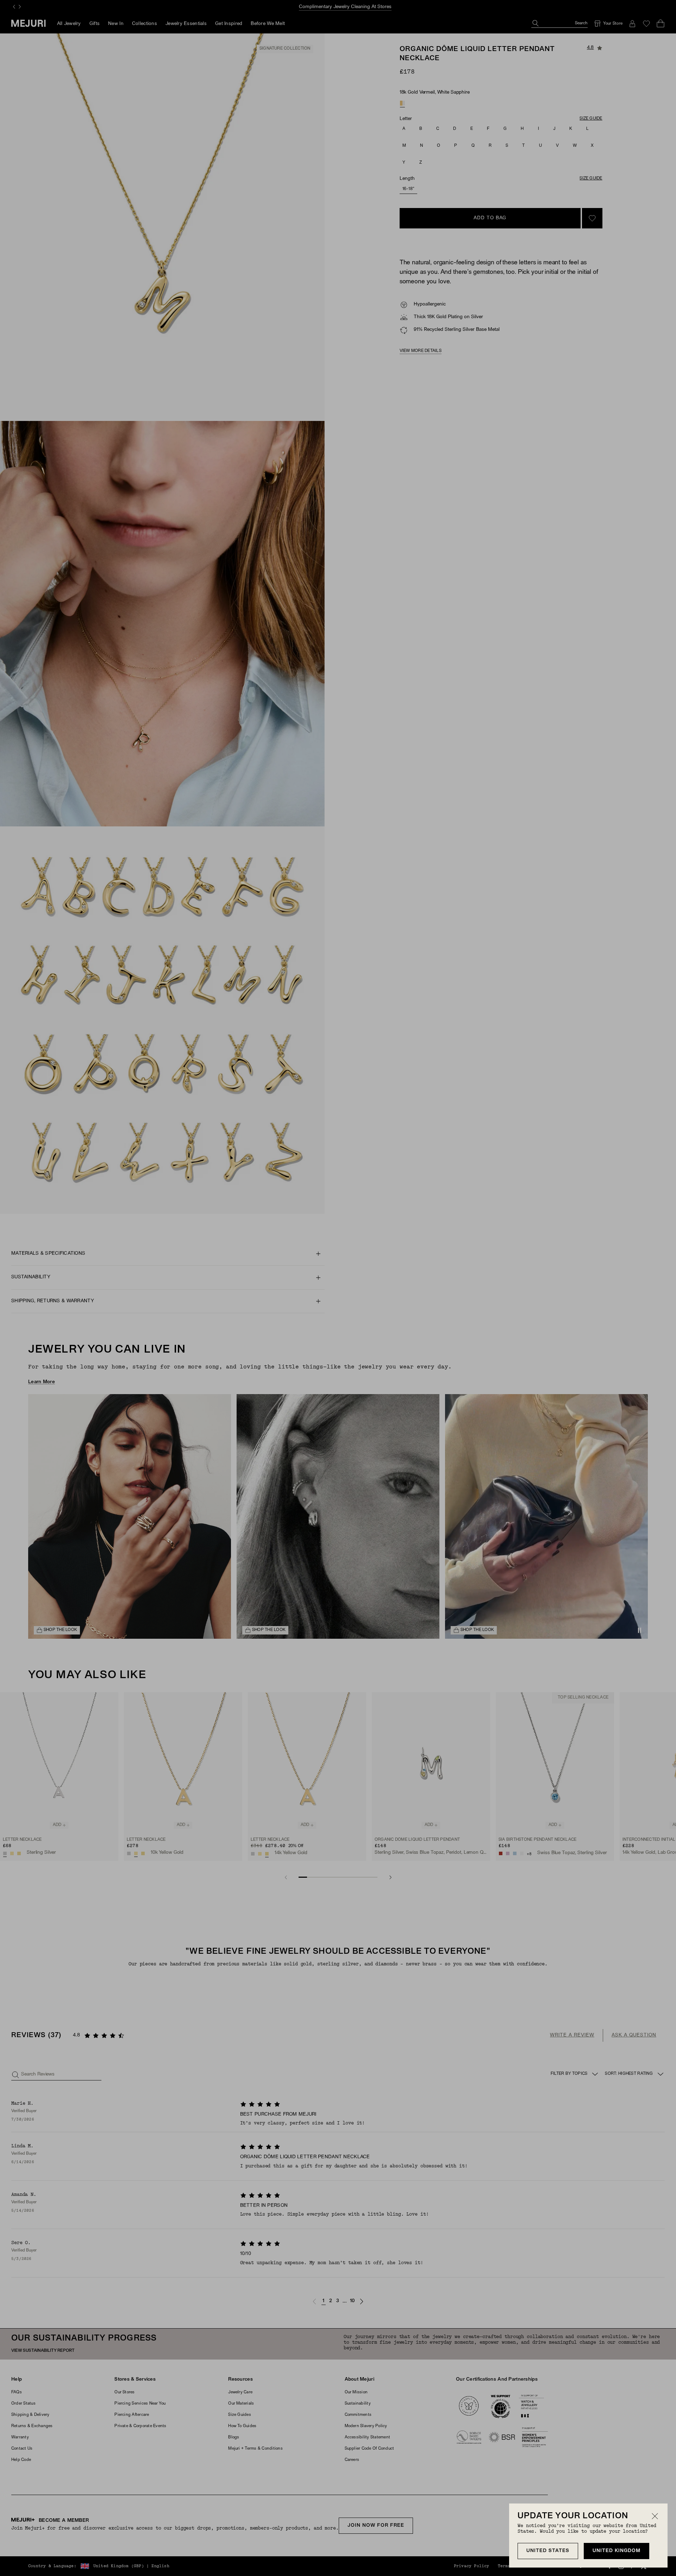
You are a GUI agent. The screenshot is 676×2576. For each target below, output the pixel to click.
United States (548, 2551)
